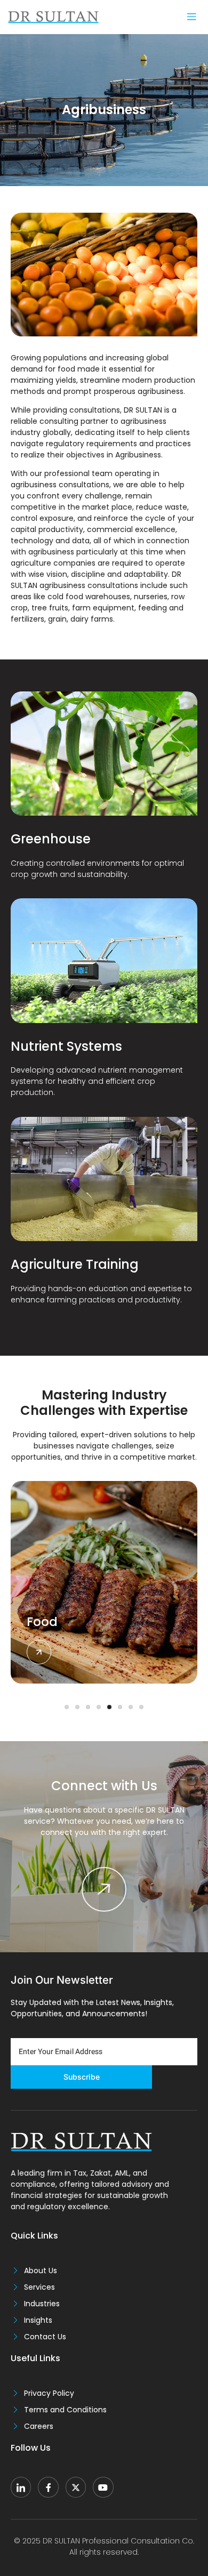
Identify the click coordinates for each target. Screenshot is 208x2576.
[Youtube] (103, 2487)
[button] (67, 1707)
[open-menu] (191, 17)
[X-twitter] (76, 2487)
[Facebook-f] (48, 2487)
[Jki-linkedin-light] (21, 2487)
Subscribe (82, 2077)
